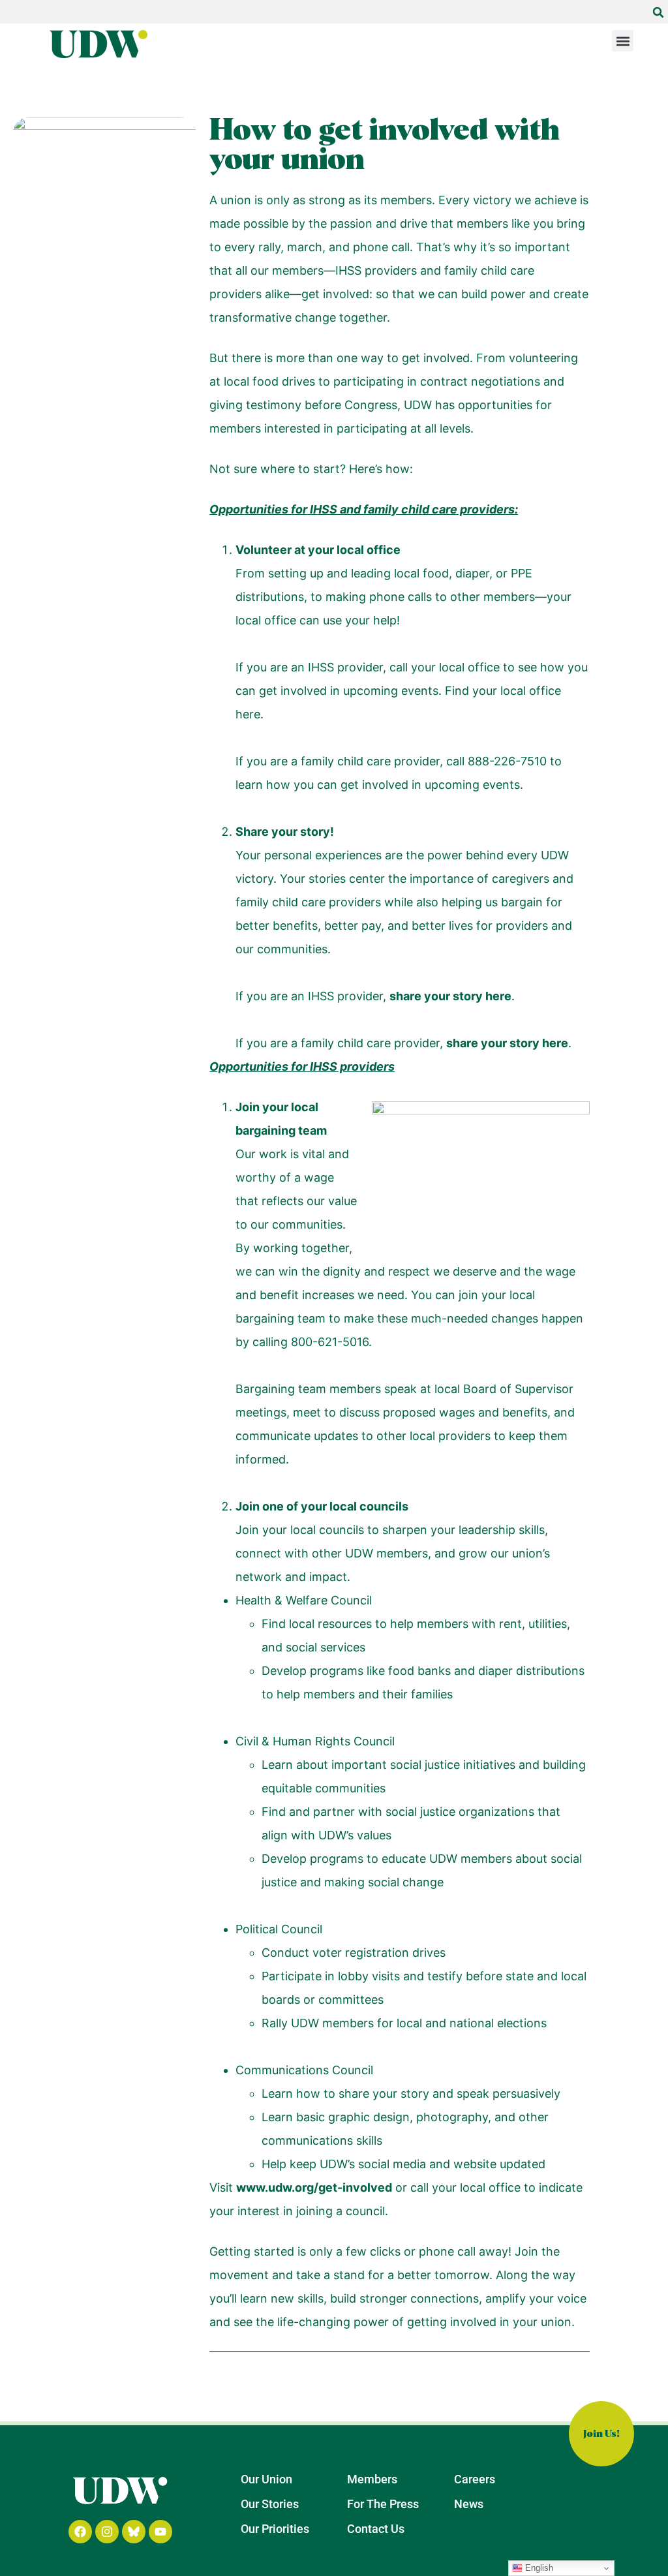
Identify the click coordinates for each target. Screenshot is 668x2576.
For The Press (383, 2504)
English (538, 2568)
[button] (658, 12)
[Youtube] (160, 2532)
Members (372, 2479)
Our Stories (270, 2504)
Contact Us (376, 2529)
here (248, 714)
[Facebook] (80, 2532)
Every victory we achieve (508, 200)
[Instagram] (107, 2532)
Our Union (266, 2479)
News (469, 2504)
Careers (475, 2479)
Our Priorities (275, 2529)
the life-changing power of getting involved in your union (414, 2322)
